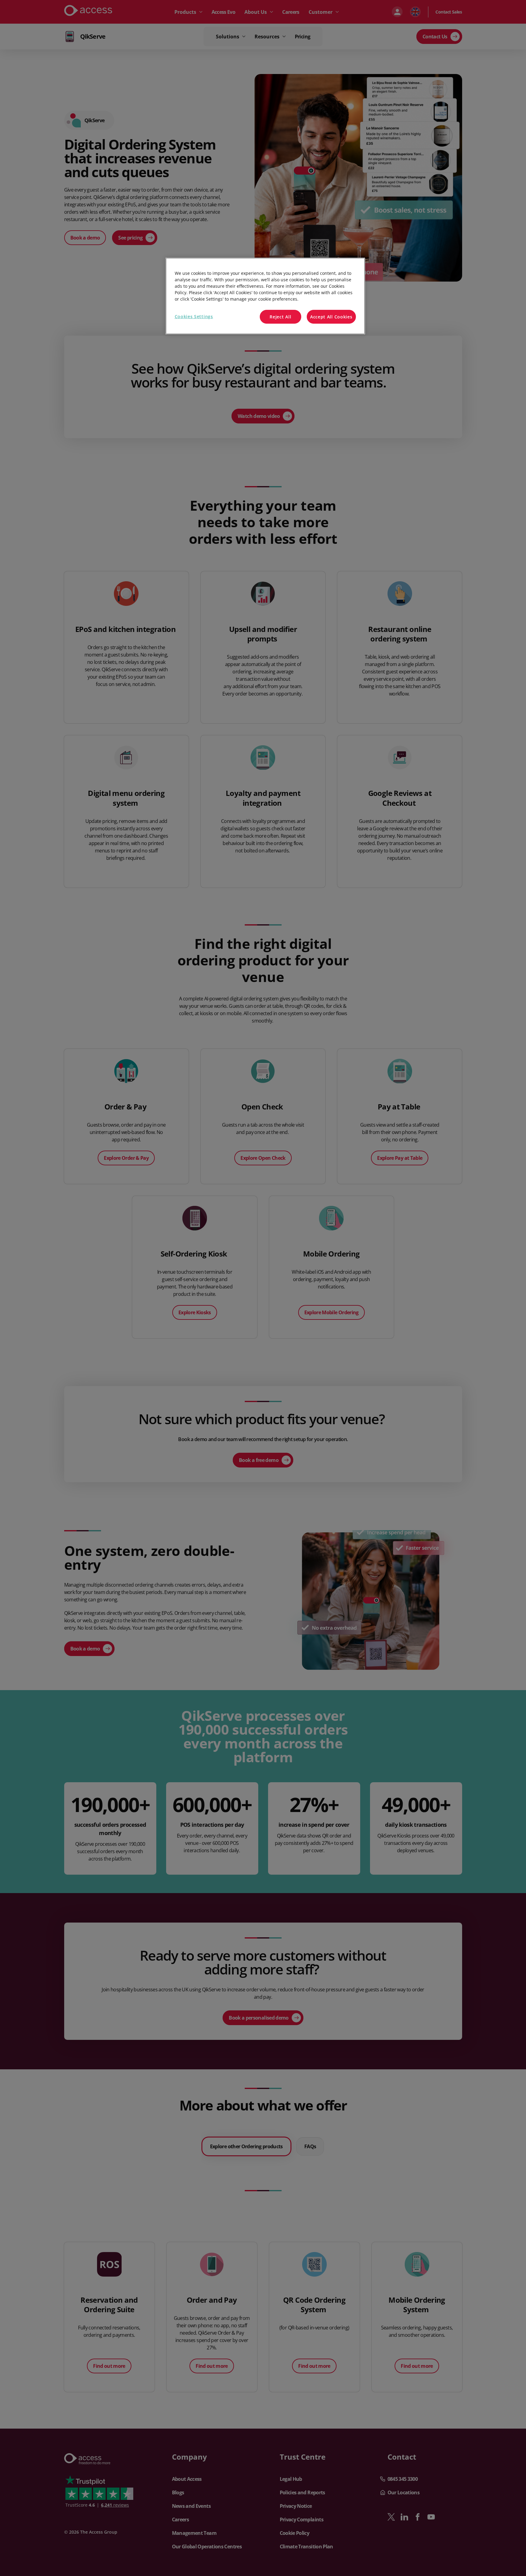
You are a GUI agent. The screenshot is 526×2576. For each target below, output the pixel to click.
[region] (265, 296)
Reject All (280, 317)
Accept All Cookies (331, 317)
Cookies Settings (194, 316)
